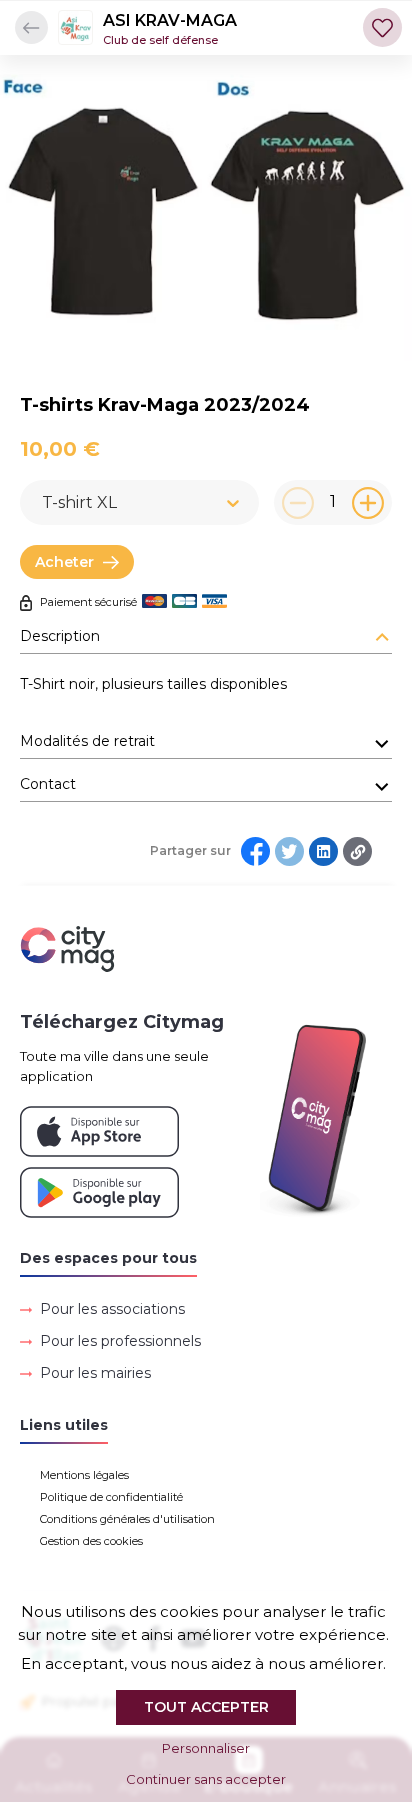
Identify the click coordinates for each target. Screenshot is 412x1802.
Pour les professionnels (120, 1341)
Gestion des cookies (91, 1541)
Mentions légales (84, 1475)
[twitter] (289, 851)
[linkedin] (323, 851)
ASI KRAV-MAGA (170, 20)
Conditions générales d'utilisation (127, 1519)
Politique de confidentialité (111, 1497)
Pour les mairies (95, 1373)
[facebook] (255, 851)
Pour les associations (112, 1309)
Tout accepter (206, 1707)
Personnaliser (206, 1748)
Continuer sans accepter (206, 1779)
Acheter (64, 562)
